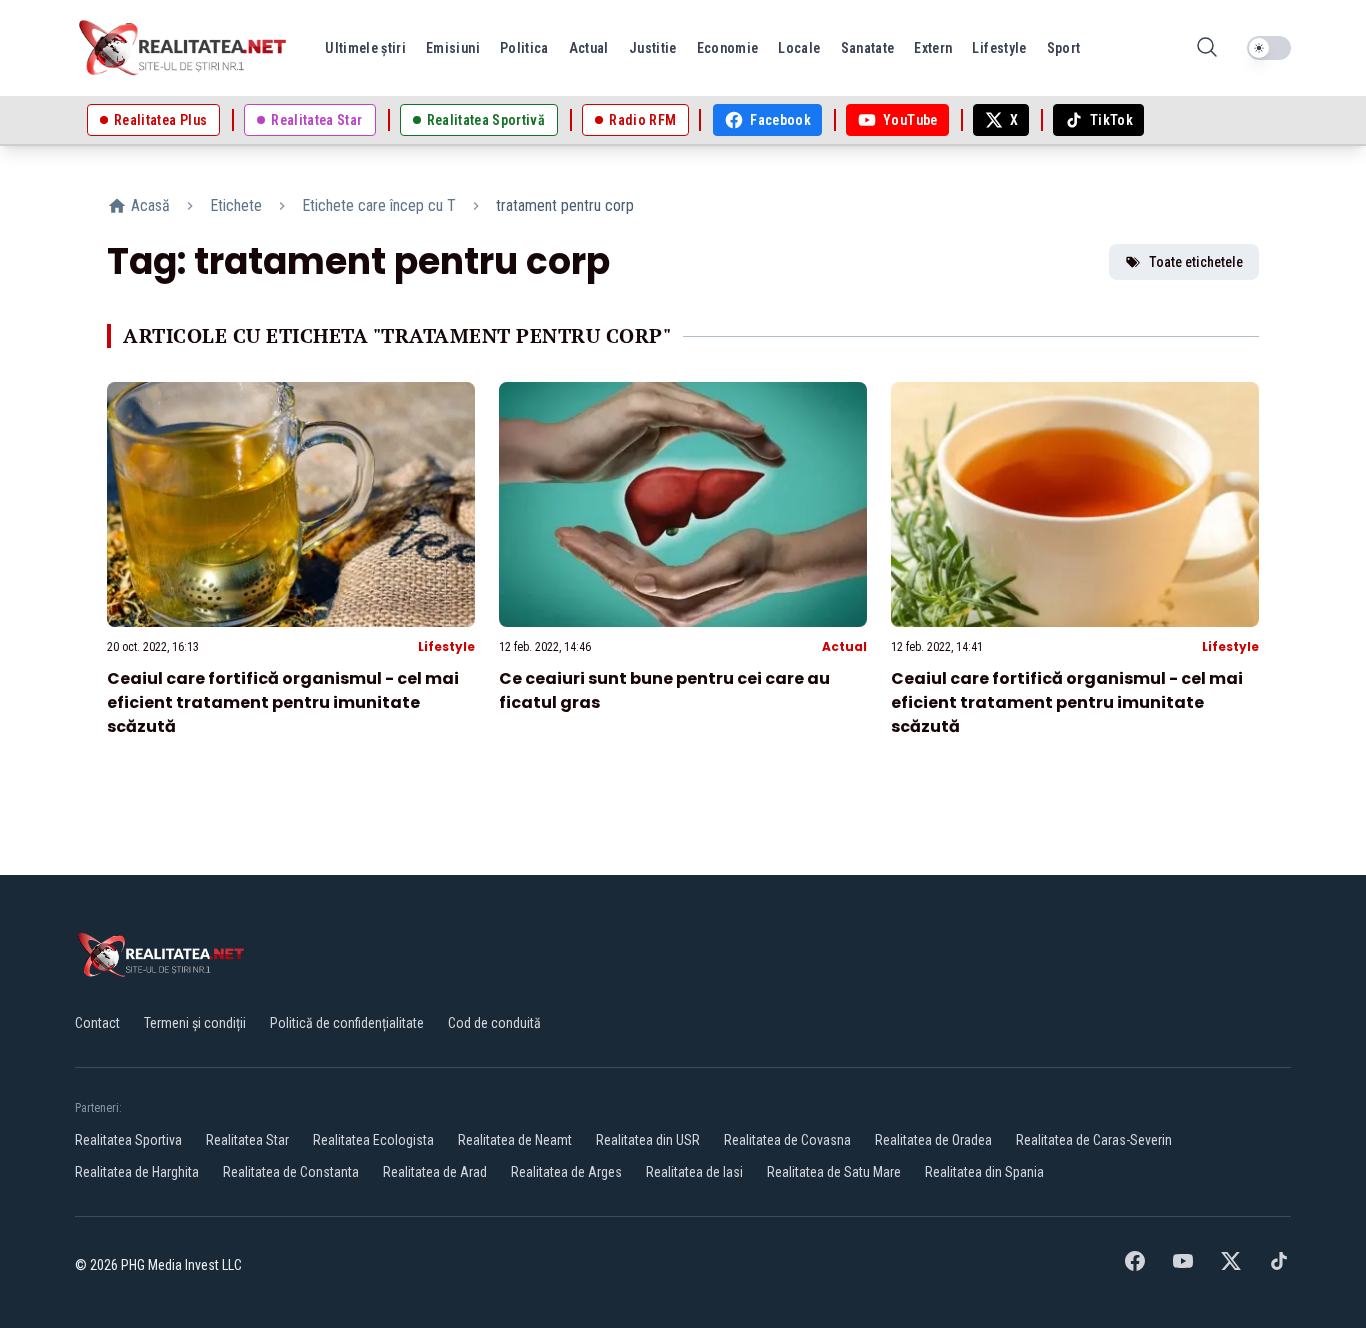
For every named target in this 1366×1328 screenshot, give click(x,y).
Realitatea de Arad (435, 1172)
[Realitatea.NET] (184, 48)
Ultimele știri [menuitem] (365, 48)
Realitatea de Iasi (694, 1172)
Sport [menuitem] (1064, 48)
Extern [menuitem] (933, 48)
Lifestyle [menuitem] (999, 48)
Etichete (236, 205)
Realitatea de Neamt (515, 1140)
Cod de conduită (494, 1023)
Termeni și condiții (195, 1023)
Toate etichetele (1196, 262)
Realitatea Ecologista (373, 1140)
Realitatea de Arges (566, 1172)
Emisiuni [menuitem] (453, 48)
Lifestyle (446, 646)
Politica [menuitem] (524, 48)
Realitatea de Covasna (787, 1140)
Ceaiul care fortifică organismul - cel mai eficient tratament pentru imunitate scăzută (283, 702)
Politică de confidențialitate (347, 1023)
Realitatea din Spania (984, 1172)
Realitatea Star (247, 1140)
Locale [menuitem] (799, 48)
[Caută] (1207, 48)
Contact (97, 1023)
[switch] (1269, 48)
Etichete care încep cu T (379, 205)
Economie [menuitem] (728, 48)
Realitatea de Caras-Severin (1094, 1140)
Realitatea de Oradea (933, 1140)
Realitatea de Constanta (291, 1172)
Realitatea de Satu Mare (834, 1172)
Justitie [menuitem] (653, 48)
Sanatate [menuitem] (868, 48)
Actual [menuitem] (589, 48)
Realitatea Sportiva (128, 1140)
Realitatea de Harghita (137, 1172)
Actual (844, 646)
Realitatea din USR (648, 1140)
